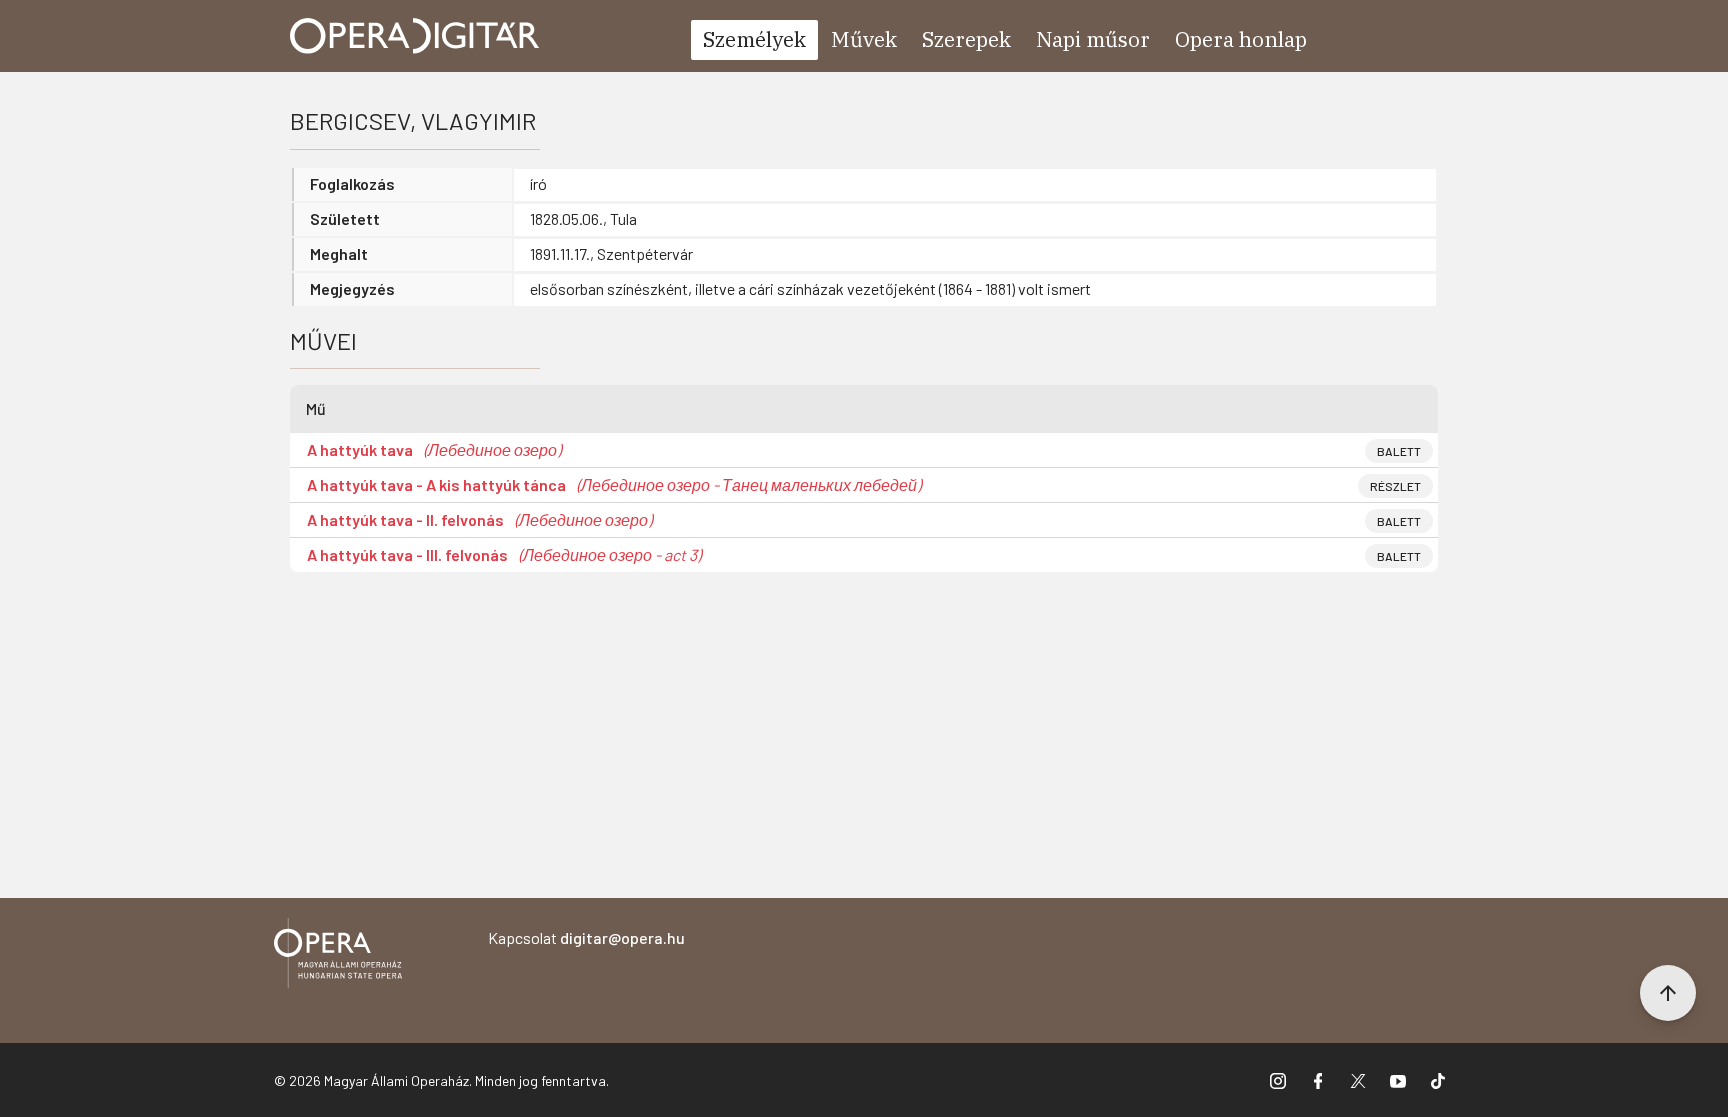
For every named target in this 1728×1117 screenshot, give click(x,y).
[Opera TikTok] (1438, 1080)
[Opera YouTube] (1398, 1080)
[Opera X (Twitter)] (1358, 1080)
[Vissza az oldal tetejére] (1668, 993)
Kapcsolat (586, 937)
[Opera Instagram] (1278, 1080)
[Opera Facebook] (1318, 1080)
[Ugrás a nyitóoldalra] (415, 36)
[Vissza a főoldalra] (338, 956)
